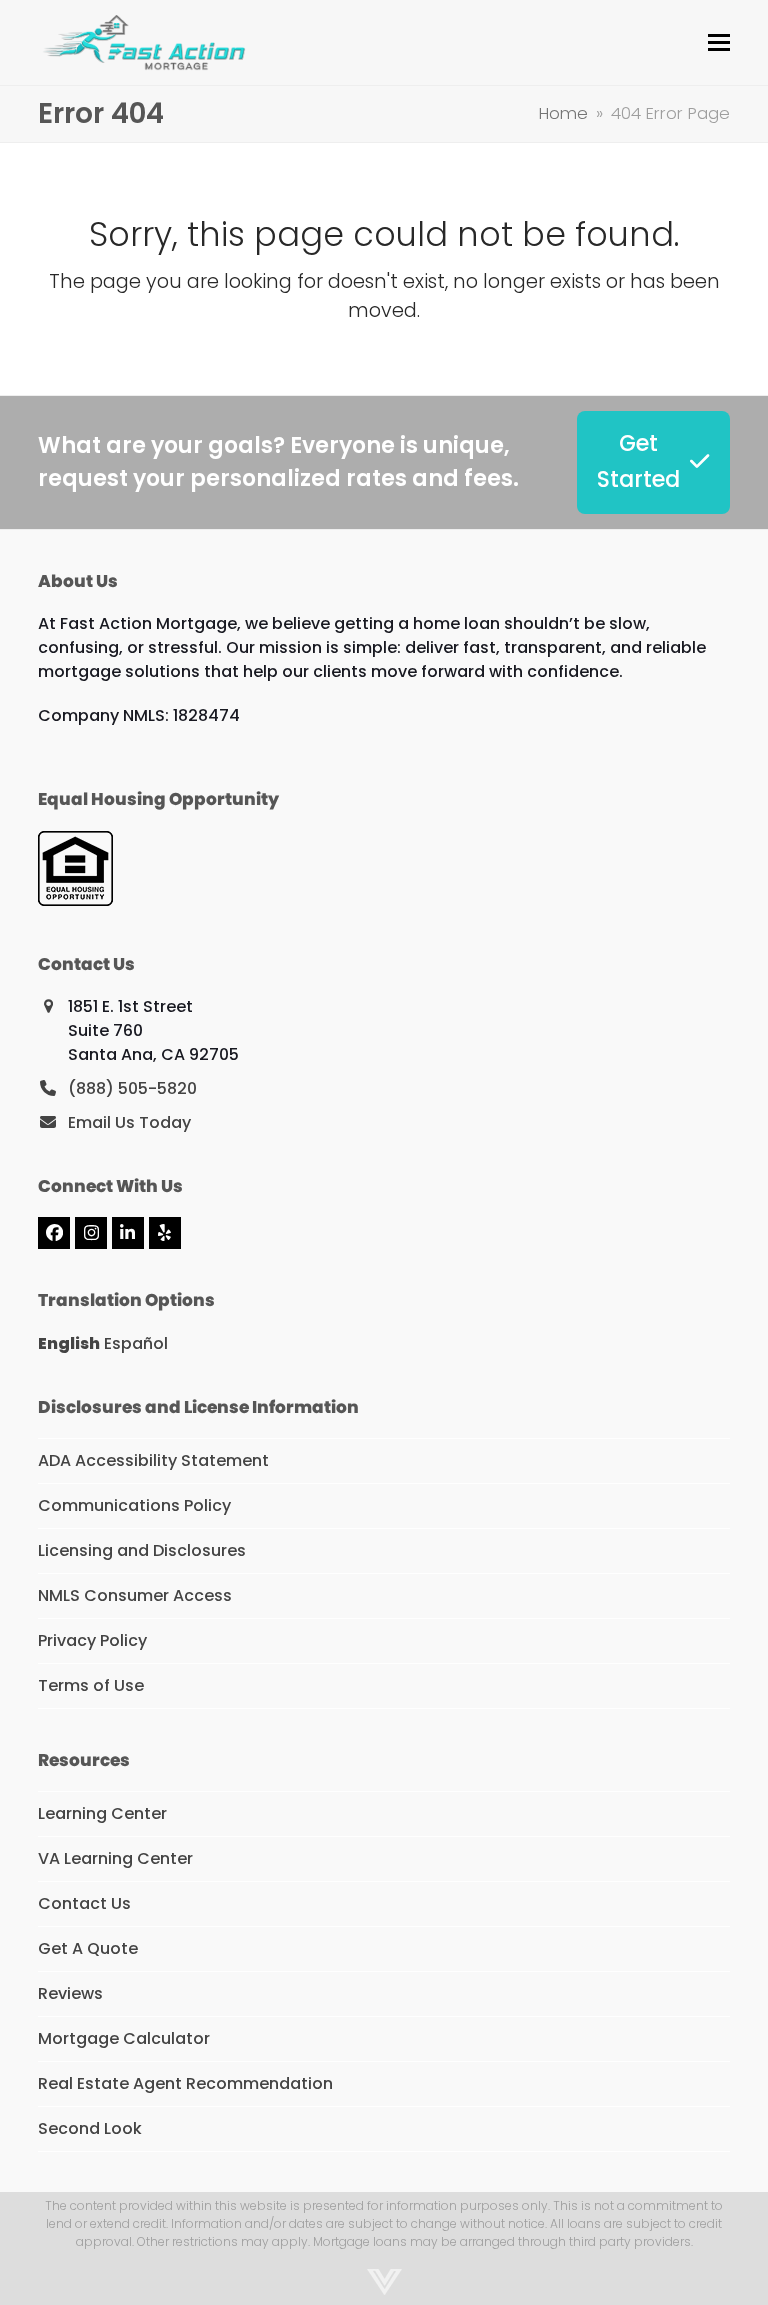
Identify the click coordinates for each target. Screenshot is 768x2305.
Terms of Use (91, 1685)
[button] (719, 42)
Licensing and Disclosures (142, 1550)
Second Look (90, 2128)
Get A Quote (88, 1948)
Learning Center (102, 1813)
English (69, 1343)
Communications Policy (134, 1505)
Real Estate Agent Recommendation (185, 2083)
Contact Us (84, 1903)
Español (136, 1343)
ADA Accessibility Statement (153, 1460)
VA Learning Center (115, 1858)
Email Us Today (129, 1122)
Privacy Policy (92, 1640)
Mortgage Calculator (124, 2038)
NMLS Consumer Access (135, 1595)
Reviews (70, 1993)
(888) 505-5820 (132, 1088)
